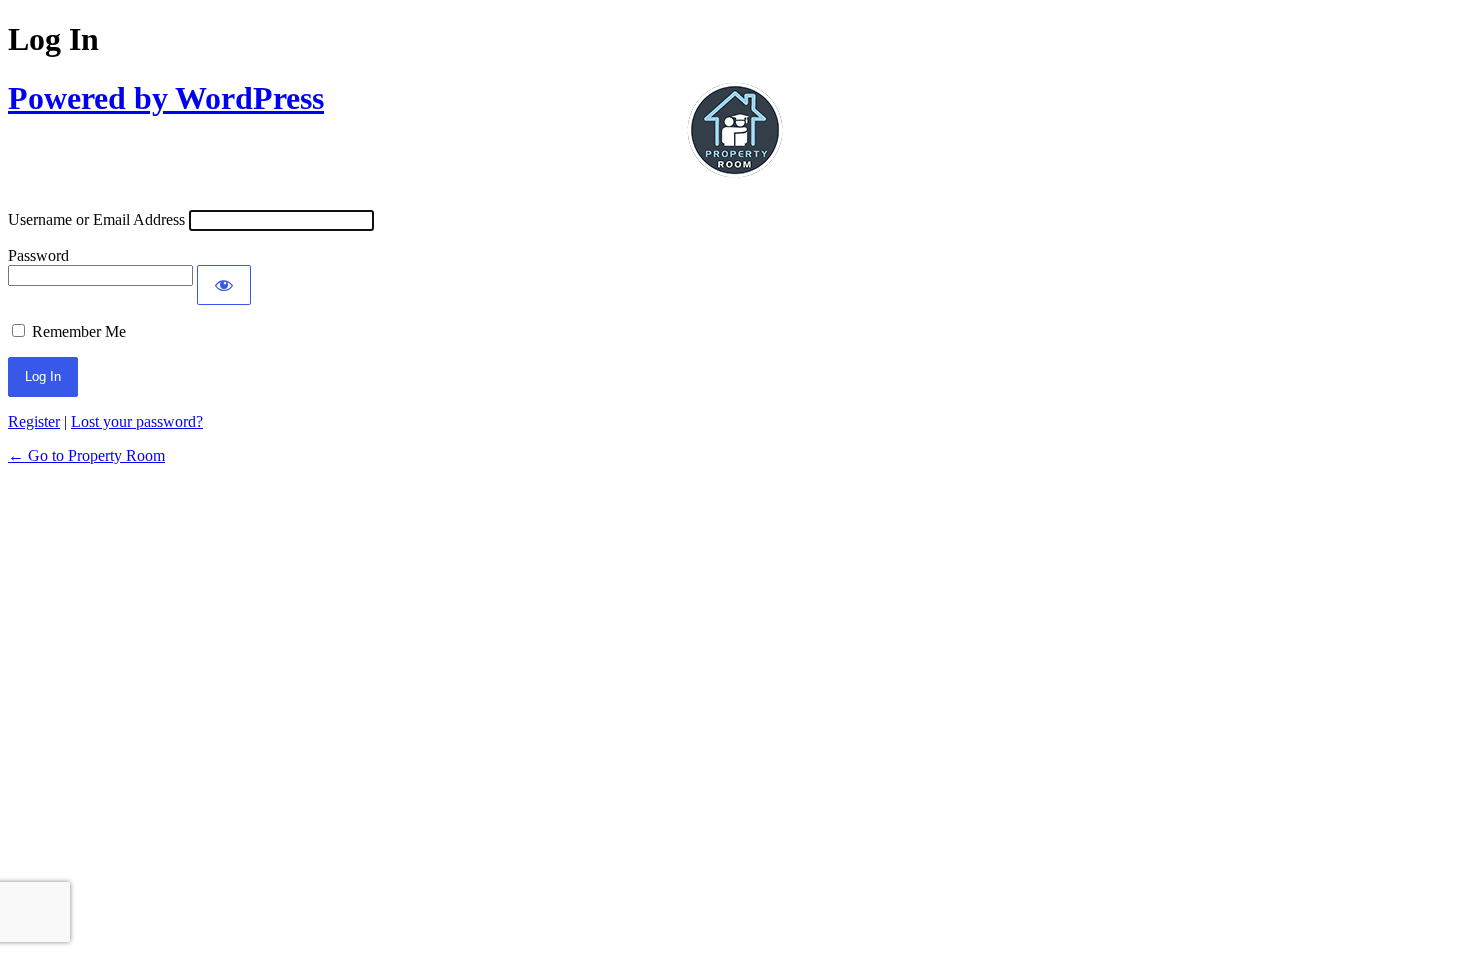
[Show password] (224, 285)
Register (34, 421)
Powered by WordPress (166, 98)
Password (38, 255)
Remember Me (79, 331)
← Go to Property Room (86, 455)
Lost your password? (137, 421)
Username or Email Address (96, 219)
